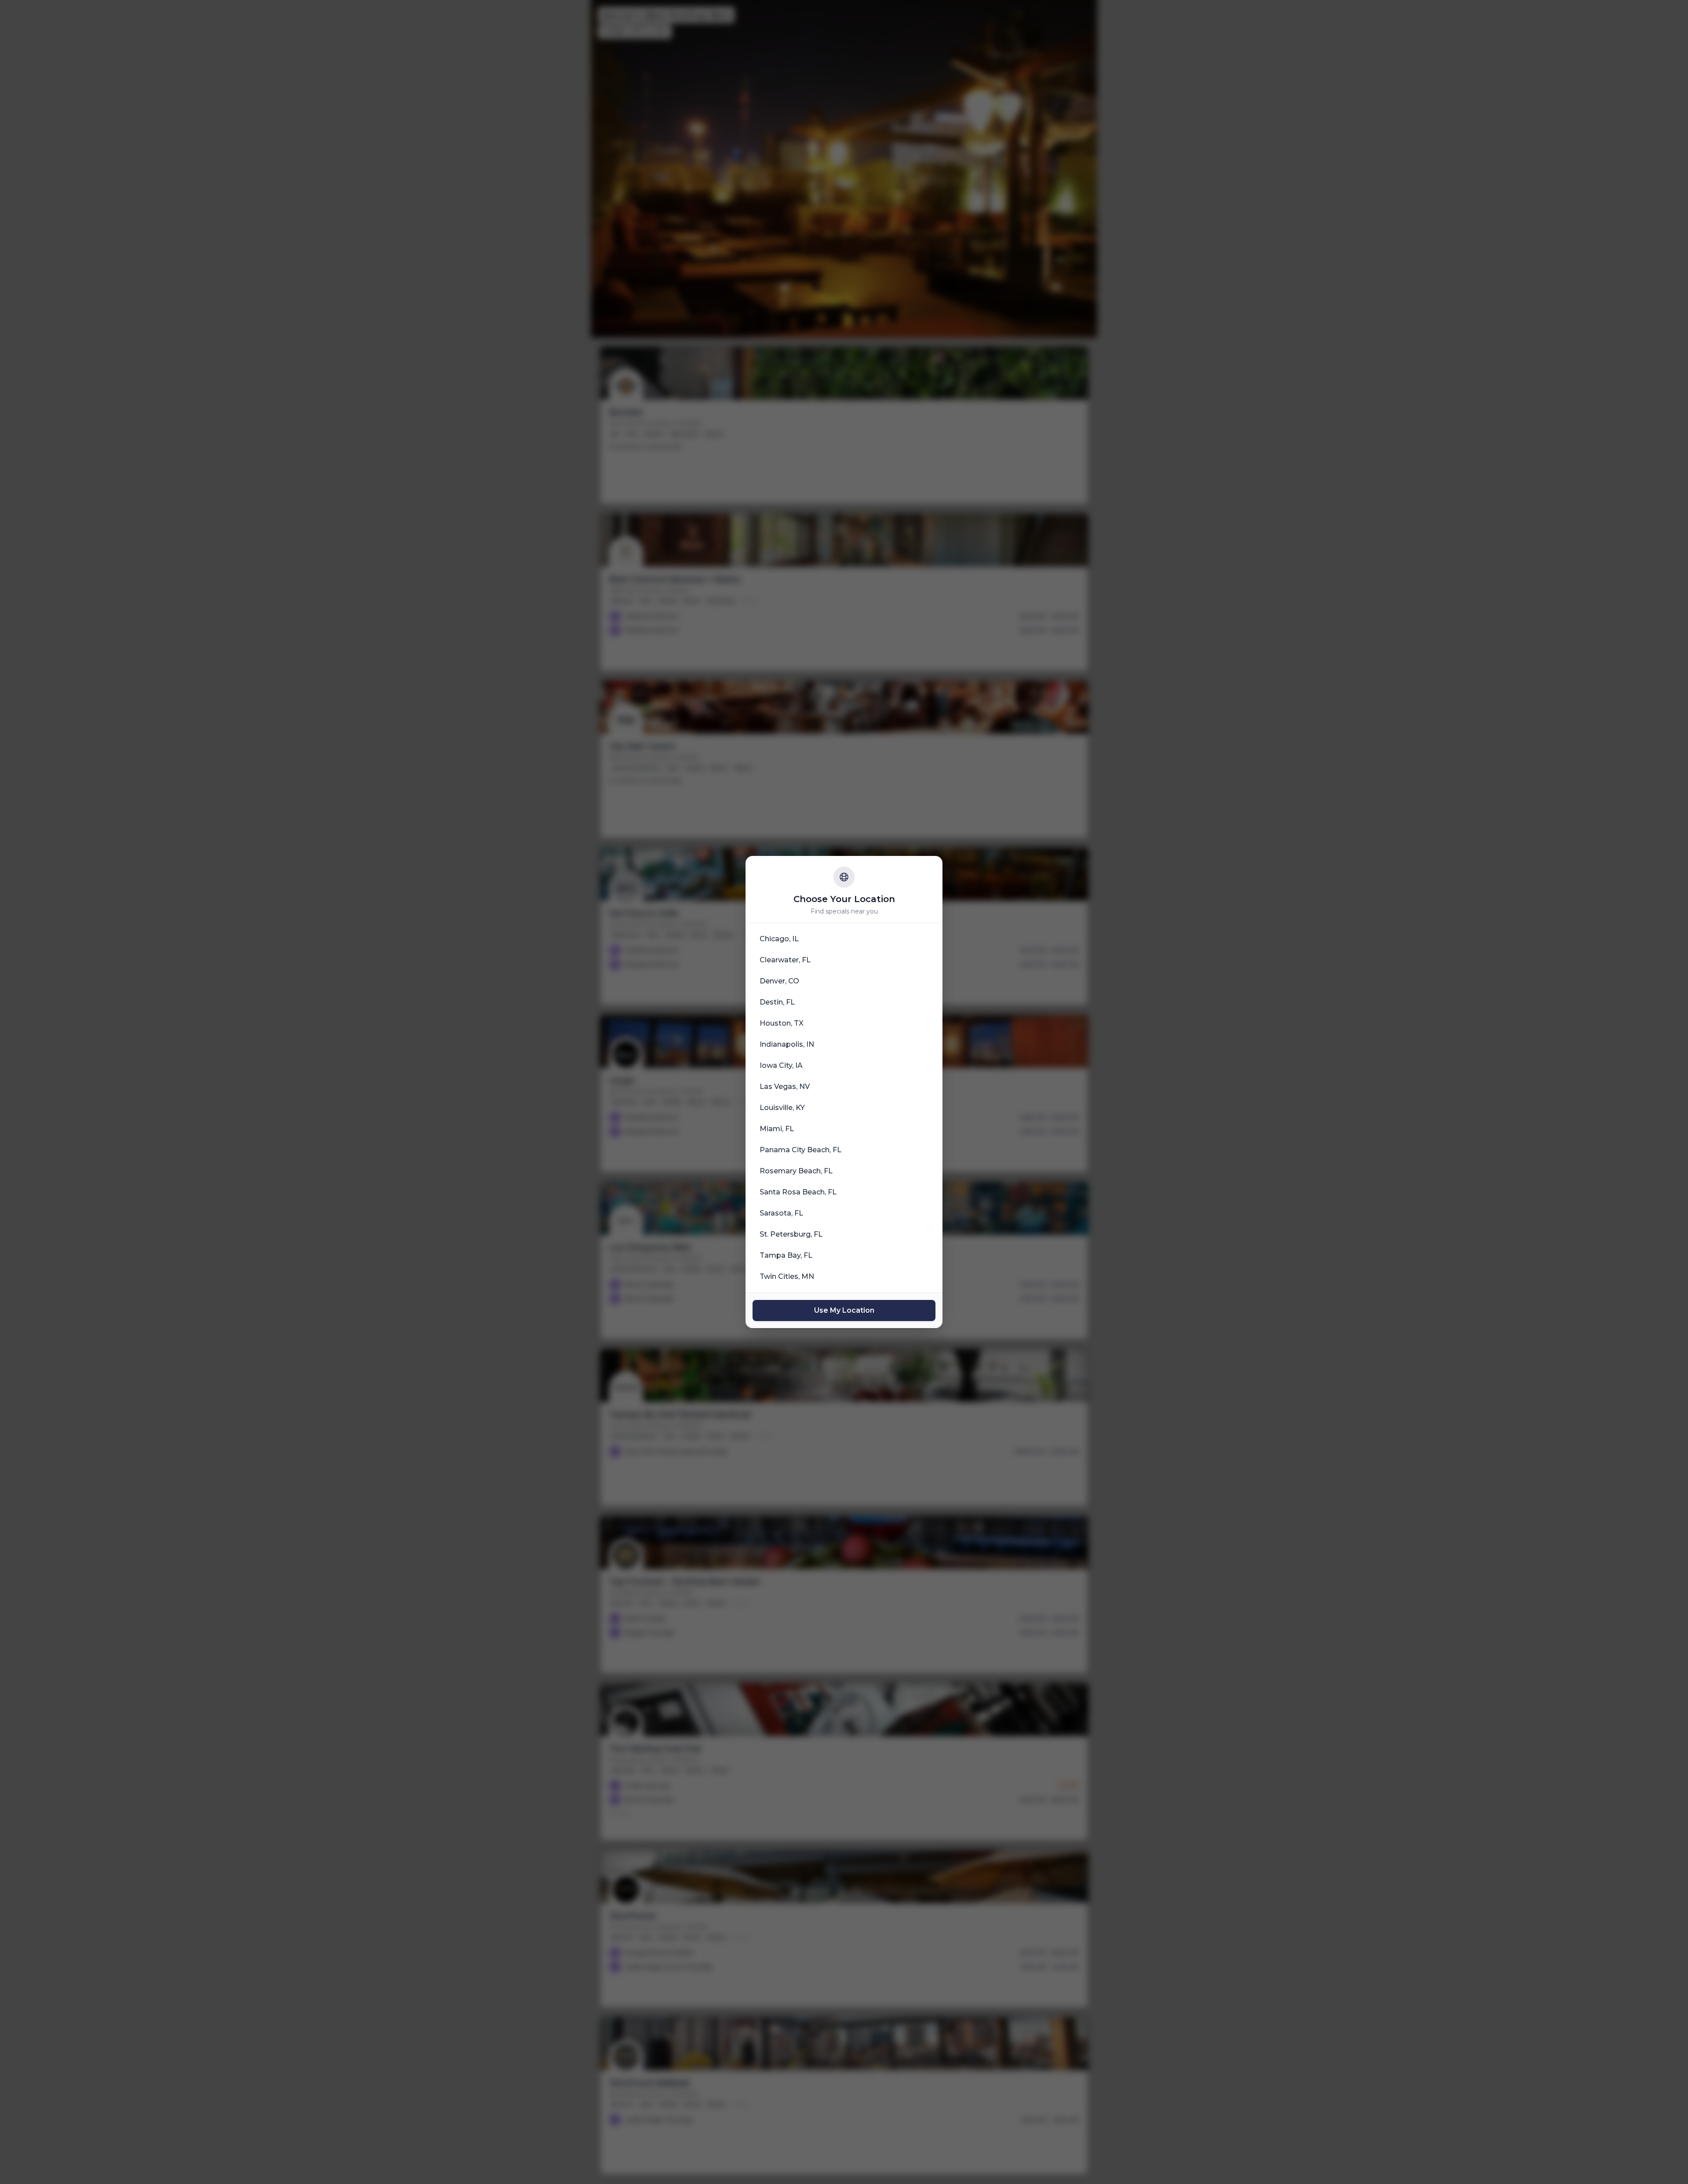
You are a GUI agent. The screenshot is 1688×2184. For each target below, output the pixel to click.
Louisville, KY (782, 1108)
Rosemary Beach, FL (796, 1171)
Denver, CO (779, 981)
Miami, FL (777, 1129)
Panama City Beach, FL (800, 1150)
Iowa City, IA (781, 1065)
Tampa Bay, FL (786, 1255)
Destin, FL (777, 1002)
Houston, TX (782, 1023)
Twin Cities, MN (787, 1276)
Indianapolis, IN (787, 1044)
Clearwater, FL (785, 960)
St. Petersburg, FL (791, 1234)
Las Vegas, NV (785, 1087)
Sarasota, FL (781, 1213)
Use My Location (844, 1310)
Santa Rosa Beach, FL (798, 1192)
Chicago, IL (779, 939)
